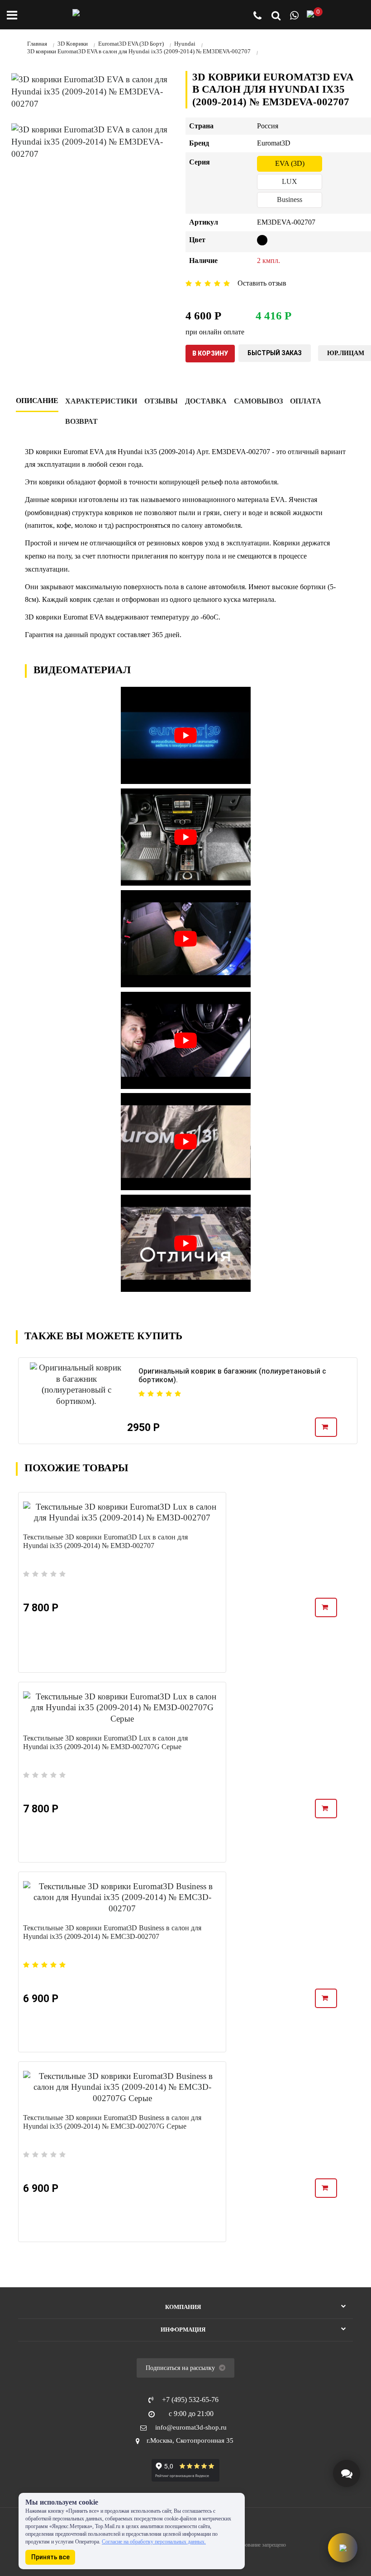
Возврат (81, 421)
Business (290, 199)
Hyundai (185, 44)
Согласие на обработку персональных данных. (154, 2542)
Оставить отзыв (262, 283)
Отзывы (161, 401)
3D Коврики (73, 44)
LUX (290, 181)
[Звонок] (257, 16)
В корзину (210, 353)
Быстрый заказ (275, 353)
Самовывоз (258, 401)
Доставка (206, 401)
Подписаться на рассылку (181, 2368)
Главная (37, 44)
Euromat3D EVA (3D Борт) (131, 44)
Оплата (306, 401)
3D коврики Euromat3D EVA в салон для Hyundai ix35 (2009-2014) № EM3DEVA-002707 (139, 51)
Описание (37, 401)
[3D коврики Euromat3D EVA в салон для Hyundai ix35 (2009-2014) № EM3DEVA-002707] (92, 91)
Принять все (50, 2557)
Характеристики (101, 401)
